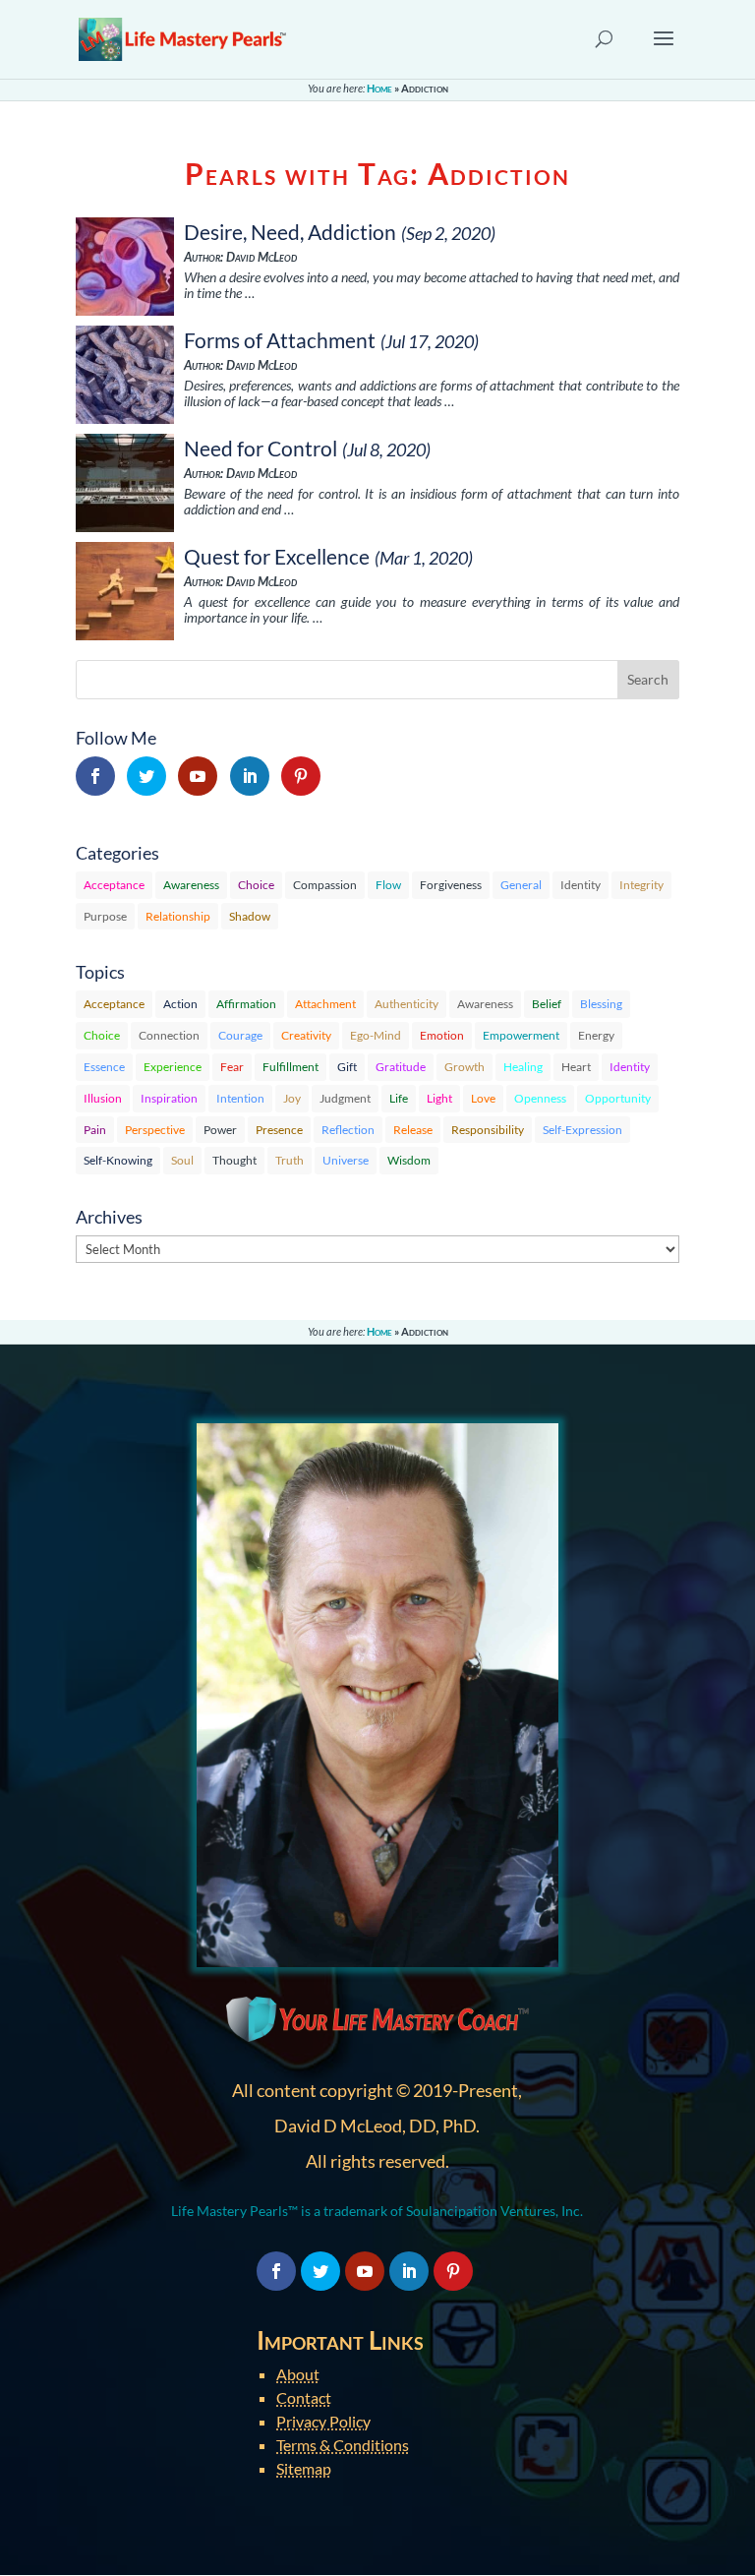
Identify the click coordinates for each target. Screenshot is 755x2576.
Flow (388, 885)
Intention (240, 1098)
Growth (465, 1067)
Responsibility (488, 1130)
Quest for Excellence (277, 556)
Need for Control (261, 448)
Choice (256, 885)
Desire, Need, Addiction (290, 232)
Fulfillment (290, 1067)
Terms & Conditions (343, 2445)
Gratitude (401, 1067)
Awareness (191, 885)
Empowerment (521, 1035)
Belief (547, 1004)
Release (413, 1130)
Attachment (325, 1004)
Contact (304, 2397)
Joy (292, 1098)
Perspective (155, 1130)
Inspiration (169, 1098)
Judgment (345, 1098)
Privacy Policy (323, 2421)
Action (180, 1004)
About (298, 2374)
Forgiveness (451, 885)
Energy (596, 1035)
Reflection (348, 1130)
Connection (169, 1035)
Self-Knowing (118, 1160)
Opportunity (618, 1098)
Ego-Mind (376, 1035)
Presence (279, 1130)
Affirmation (246, 1004)
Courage (240, 1035)
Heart (576, 1067)
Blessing (601, 1004)
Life (399, 1098)
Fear (232, 1067)
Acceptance (114, 885)
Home (379, 88)
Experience (173, 1067)
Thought (234, 1160)
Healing (523, 1067)
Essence (104, 1067)
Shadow (250, 916)
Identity (581, 885)
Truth (290, 1160)
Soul (182, 1160)
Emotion (442, 1035)
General (521, 885)
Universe (346, 1160)
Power (220, 1130)
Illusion (103, 1098)
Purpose (105, 916)
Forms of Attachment (280, 340)
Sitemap (304, 2468)
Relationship (178, 916)
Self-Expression (582, 1130)
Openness (540, 1098)
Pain (95, 1130)
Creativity (306, 1035)
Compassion (325, 885)
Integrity (641, 885)
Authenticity (407, 1004)
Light (439, 1098)
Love (483, 1098)
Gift (347, 1067)
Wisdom (409, 1160)
